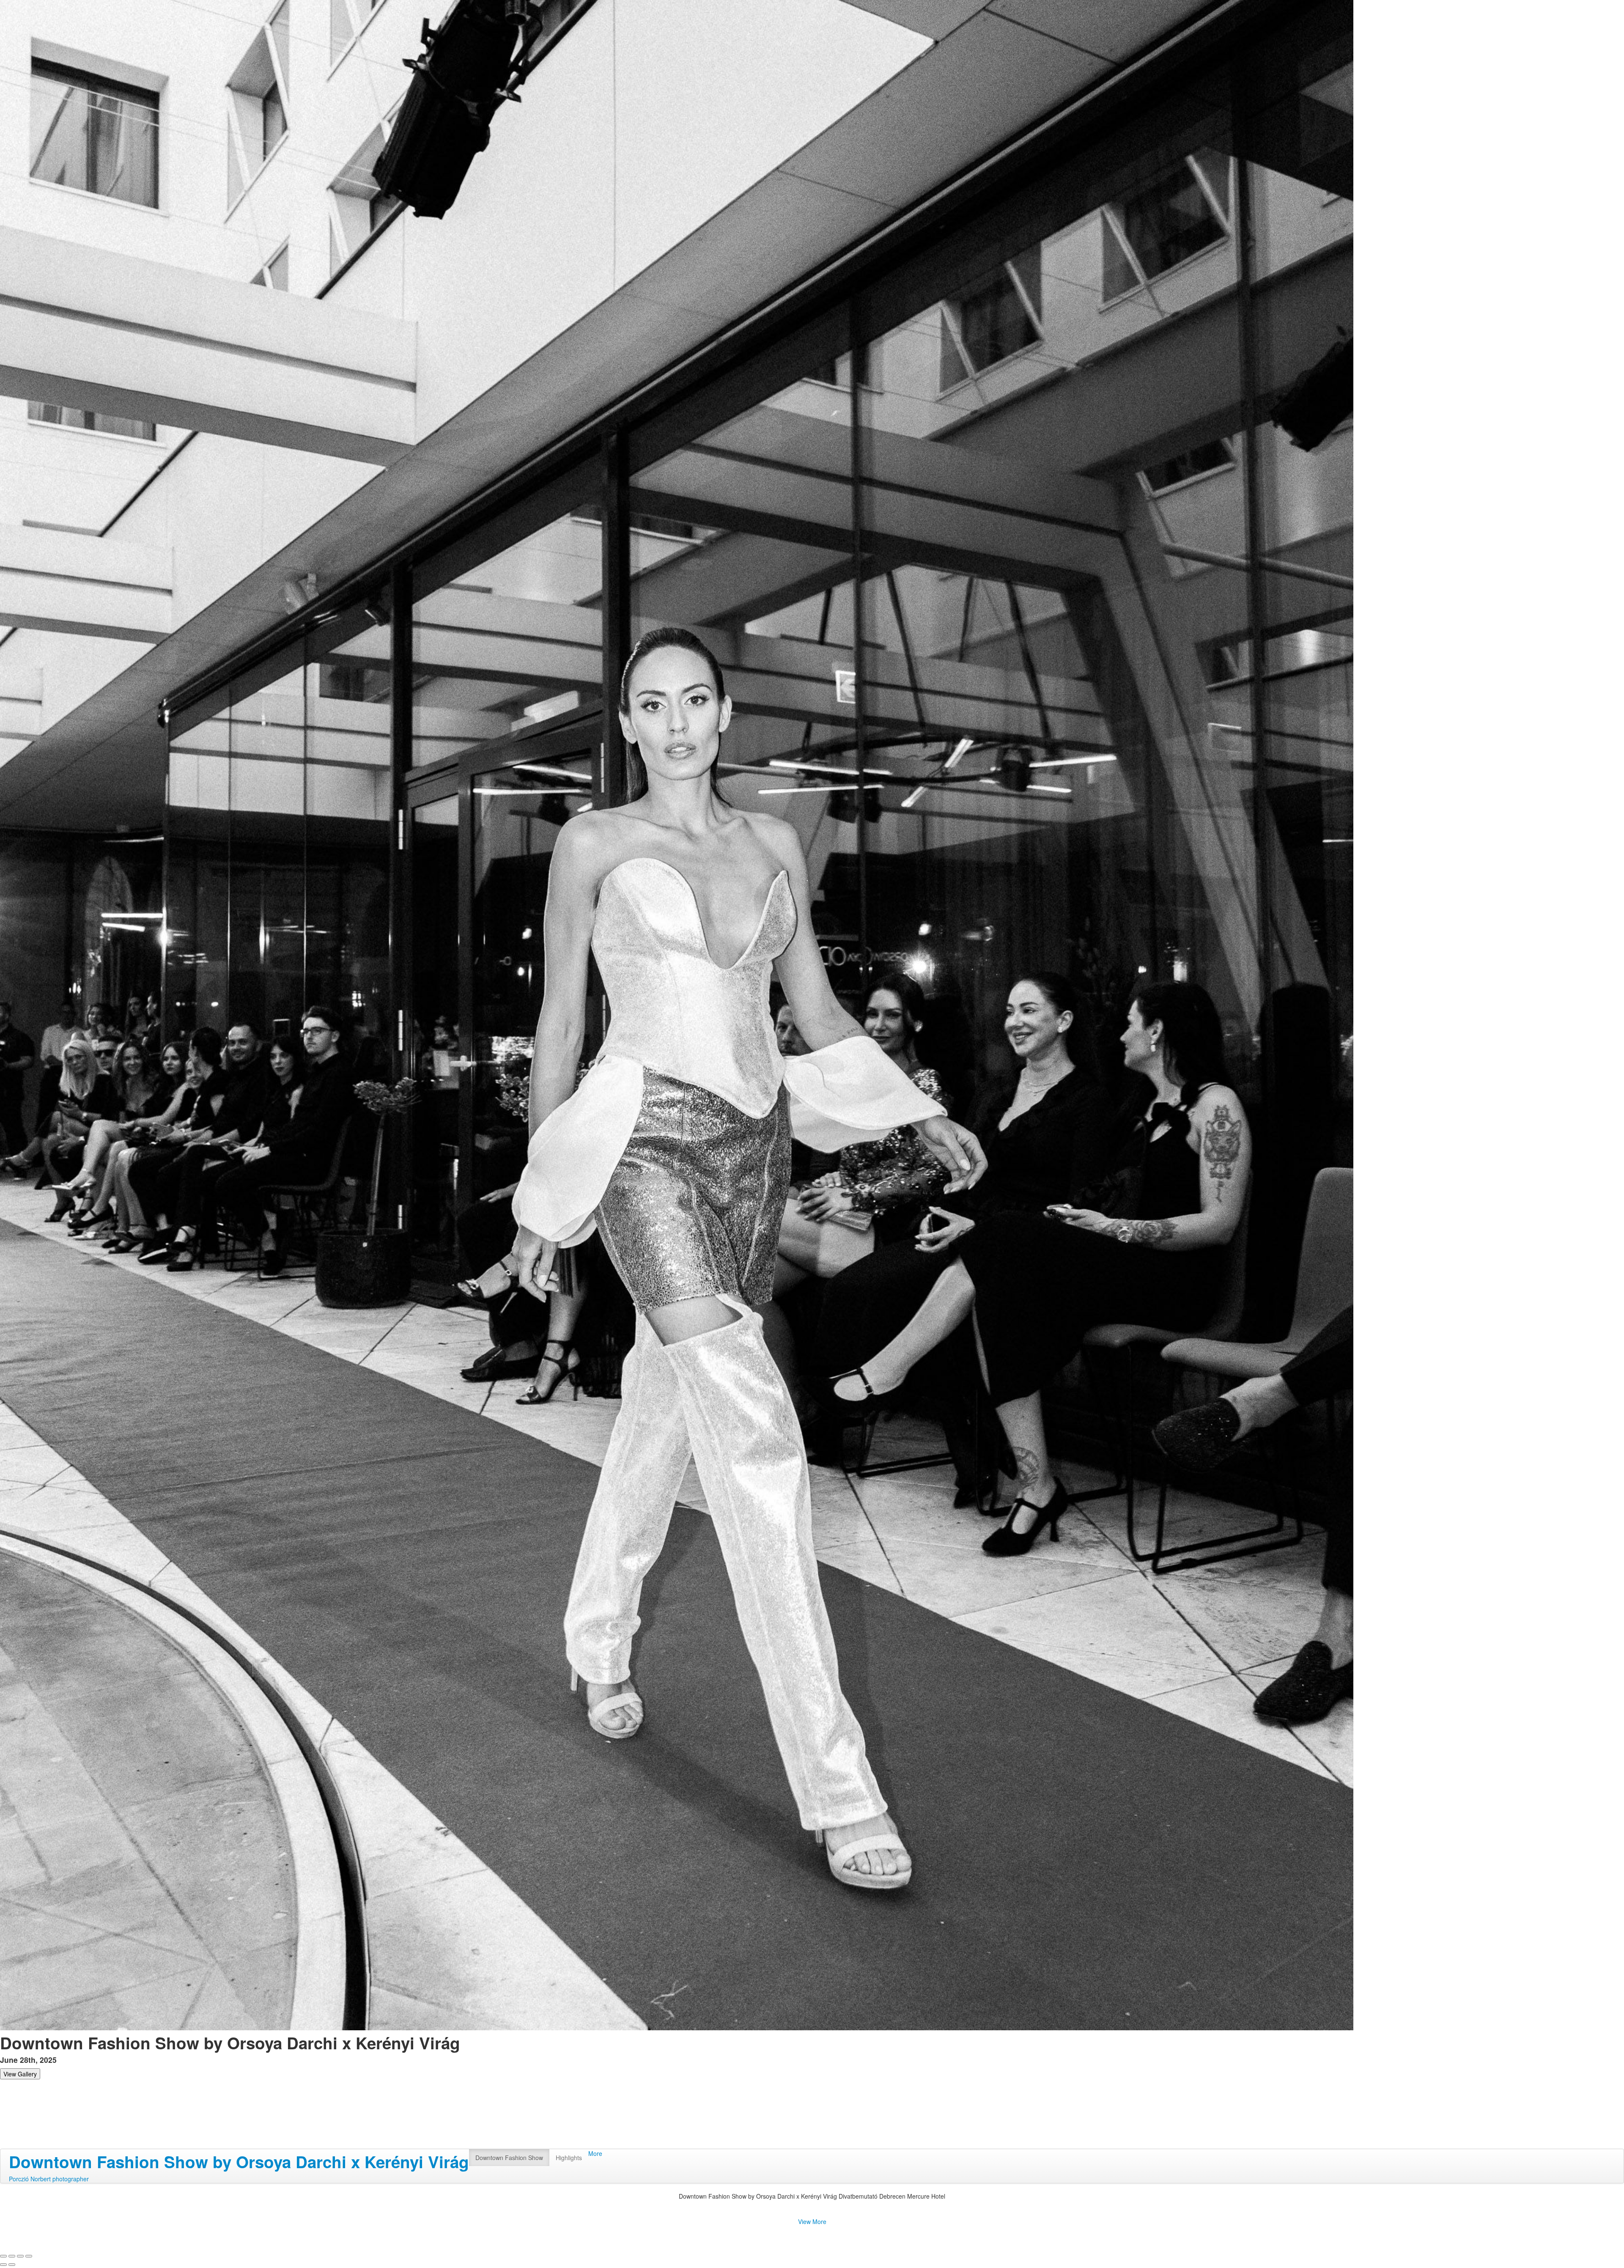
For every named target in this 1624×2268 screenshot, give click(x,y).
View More (812, 2221)
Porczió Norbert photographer (49, 2179)
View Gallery (20, 2074)
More (595, 2153)
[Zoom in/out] (29, 2256)
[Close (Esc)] (3, 2256)
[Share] (12, 2256)
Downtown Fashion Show (509, 2158)
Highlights (569, 2158)
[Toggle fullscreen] (20, 2256)
